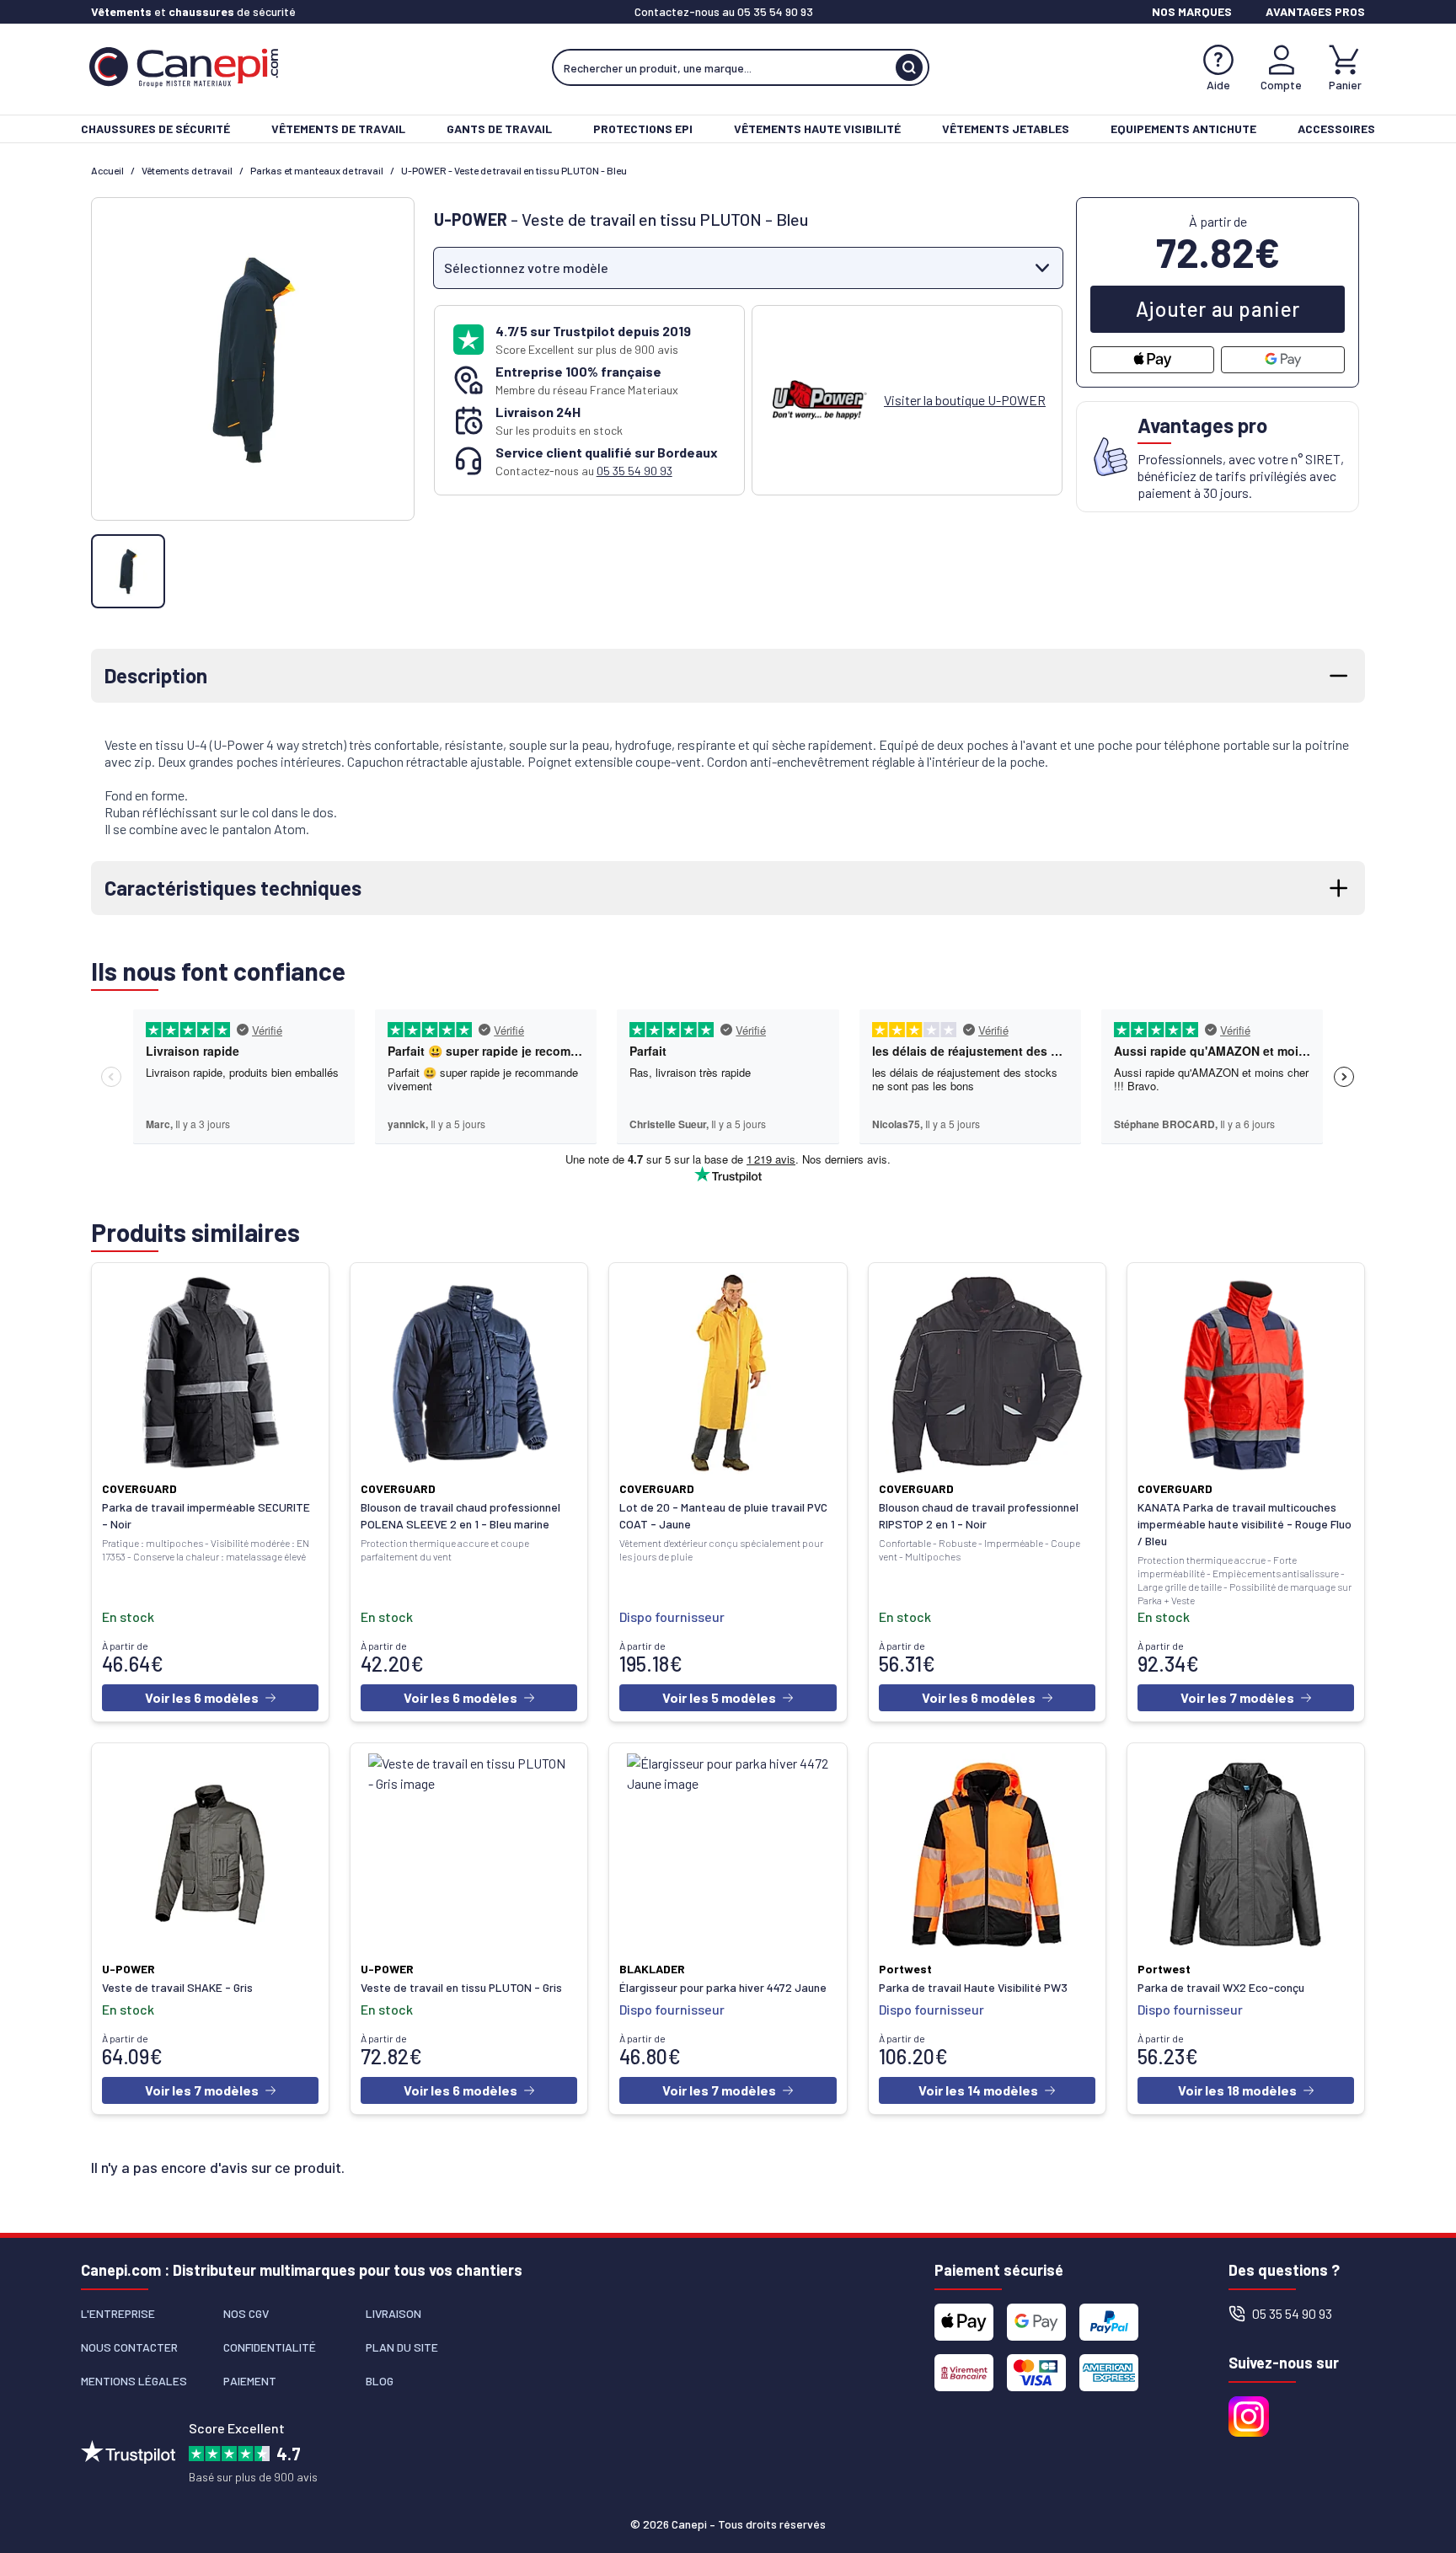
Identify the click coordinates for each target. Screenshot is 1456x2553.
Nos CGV (246, 2313)
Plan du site (402, 2347)
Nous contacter (129, 2347)
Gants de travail (499, 129)
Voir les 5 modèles (719, 1697)
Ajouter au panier (1218, 309)
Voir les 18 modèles (1237, 2090)
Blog (380, 2381)
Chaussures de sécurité (155, 129)
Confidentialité (270, 2347)
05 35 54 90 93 (775, 11)
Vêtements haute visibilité (817, 129)
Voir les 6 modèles (202, 1697)
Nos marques (1192, 11)
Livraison (393, 2313)
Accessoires (1336, 129)
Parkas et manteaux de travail (317, 170)
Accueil (107, 170)
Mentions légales (134, 2381)
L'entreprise (118, 2313)
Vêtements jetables (1006, 129)
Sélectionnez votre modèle (526, 268)
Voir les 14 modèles (978, 2090)
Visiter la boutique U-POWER (965, 400)
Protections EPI (643, 129)
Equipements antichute (1183, 129)
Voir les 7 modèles (1237, 1697)
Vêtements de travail (338, 129)
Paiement (250, 2381)
